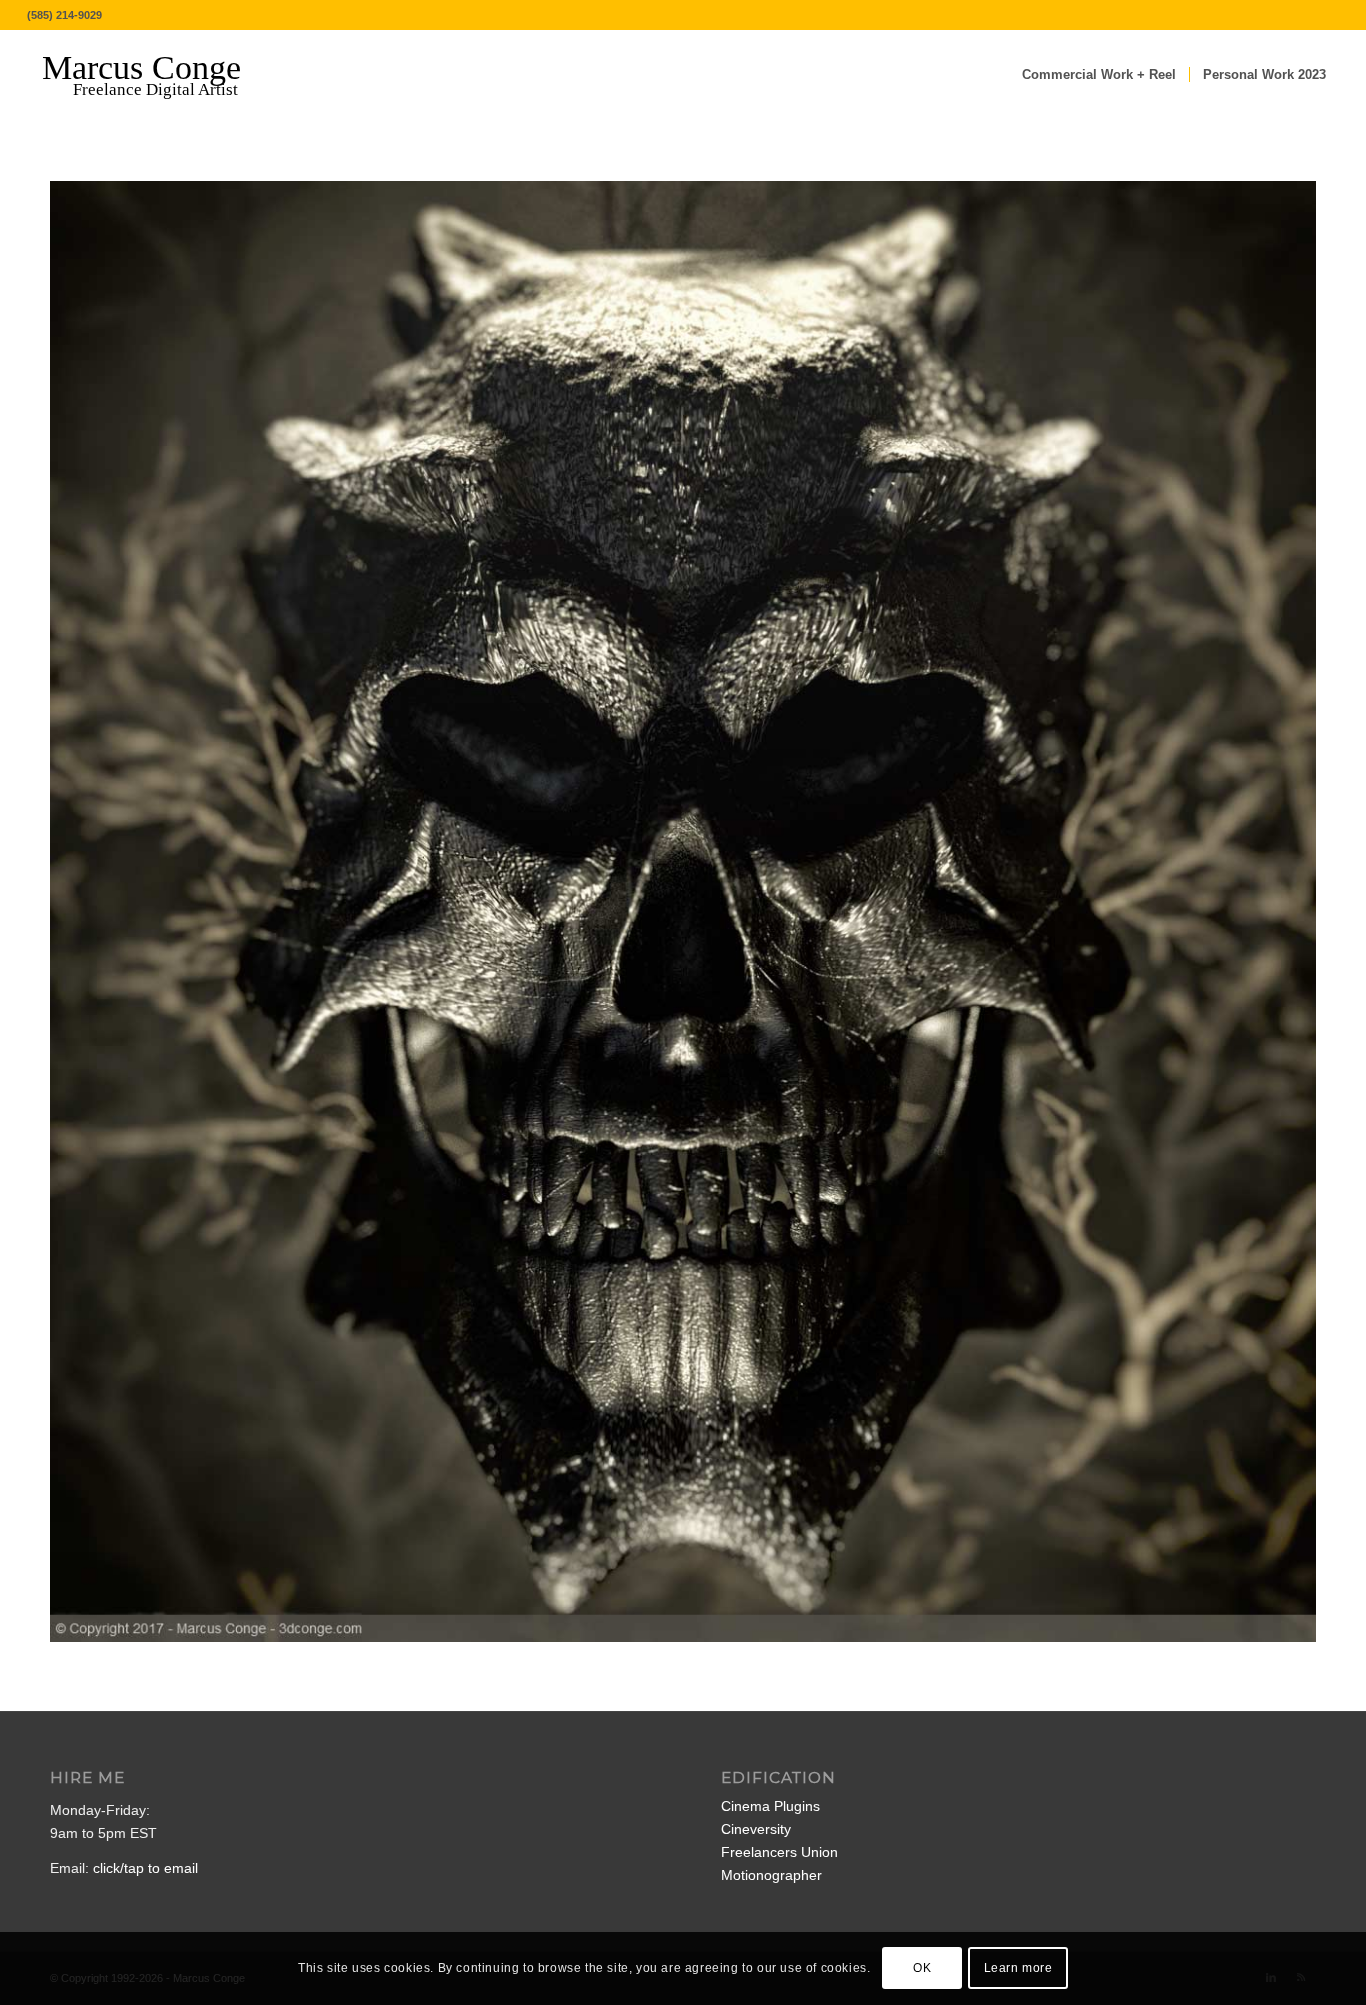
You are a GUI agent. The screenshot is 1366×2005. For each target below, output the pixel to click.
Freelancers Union (779, 1852)
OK (922, 1968)
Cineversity (756, 1829)
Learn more (1018, 1968)
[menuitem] (1099, 75)
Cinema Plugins (770, 1806)
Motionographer (771, 1875)
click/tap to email (145, 1868)
